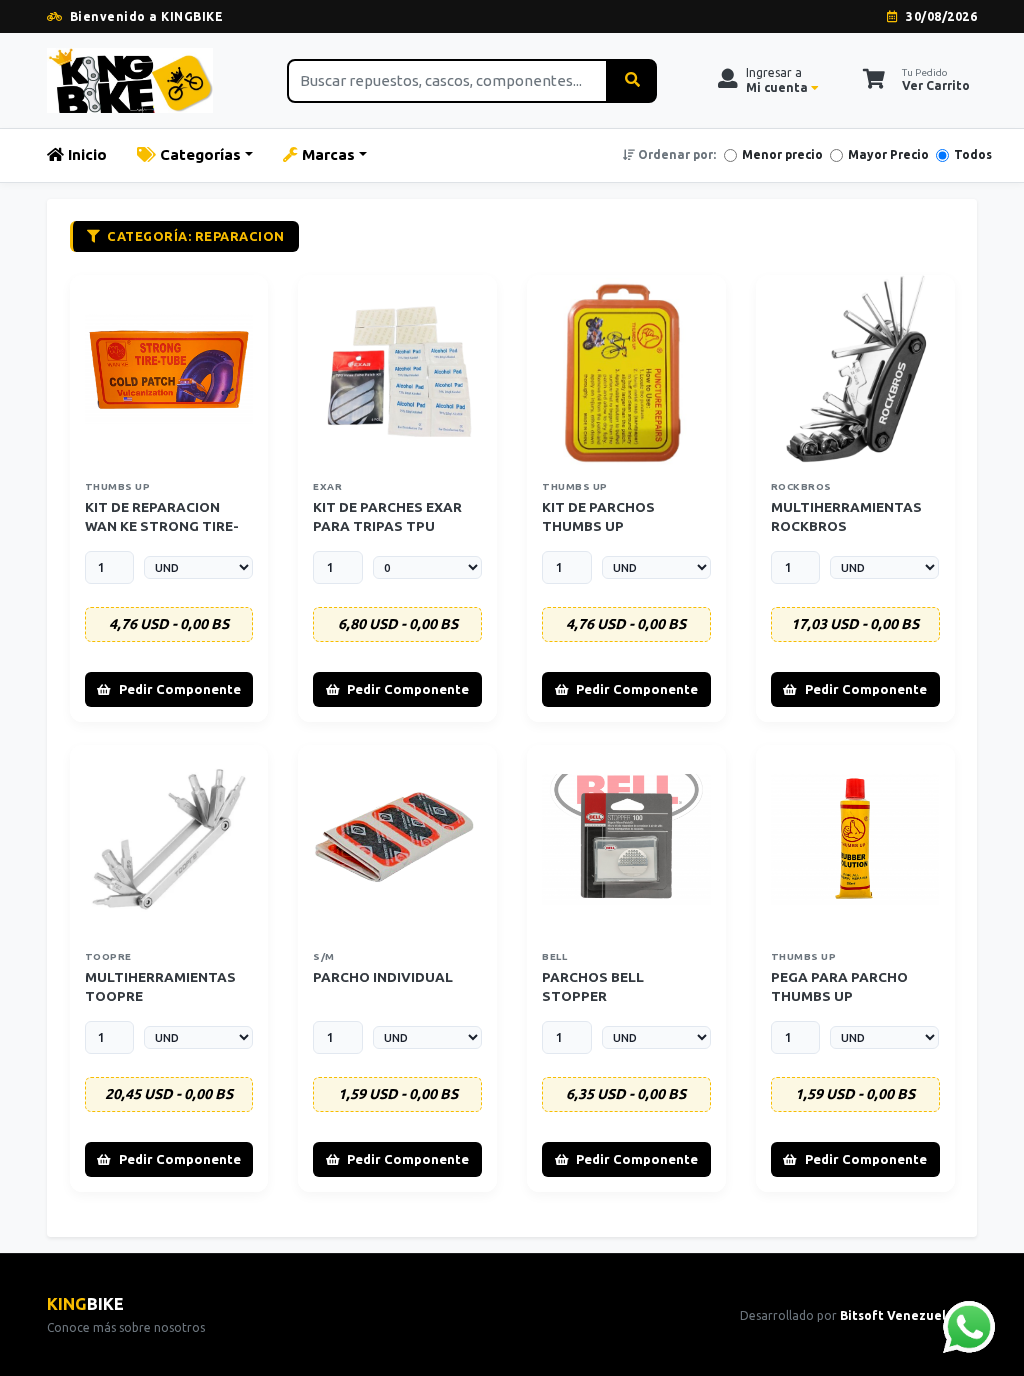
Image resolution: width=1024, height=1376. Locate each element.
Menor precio (782, 154)
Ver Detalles (175, 369)
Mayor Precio (888, 154)
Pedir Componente (180, 689)
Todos (973, 154)
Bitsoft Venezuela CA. (908, 1315)
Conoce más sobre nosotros (126, 1327)
